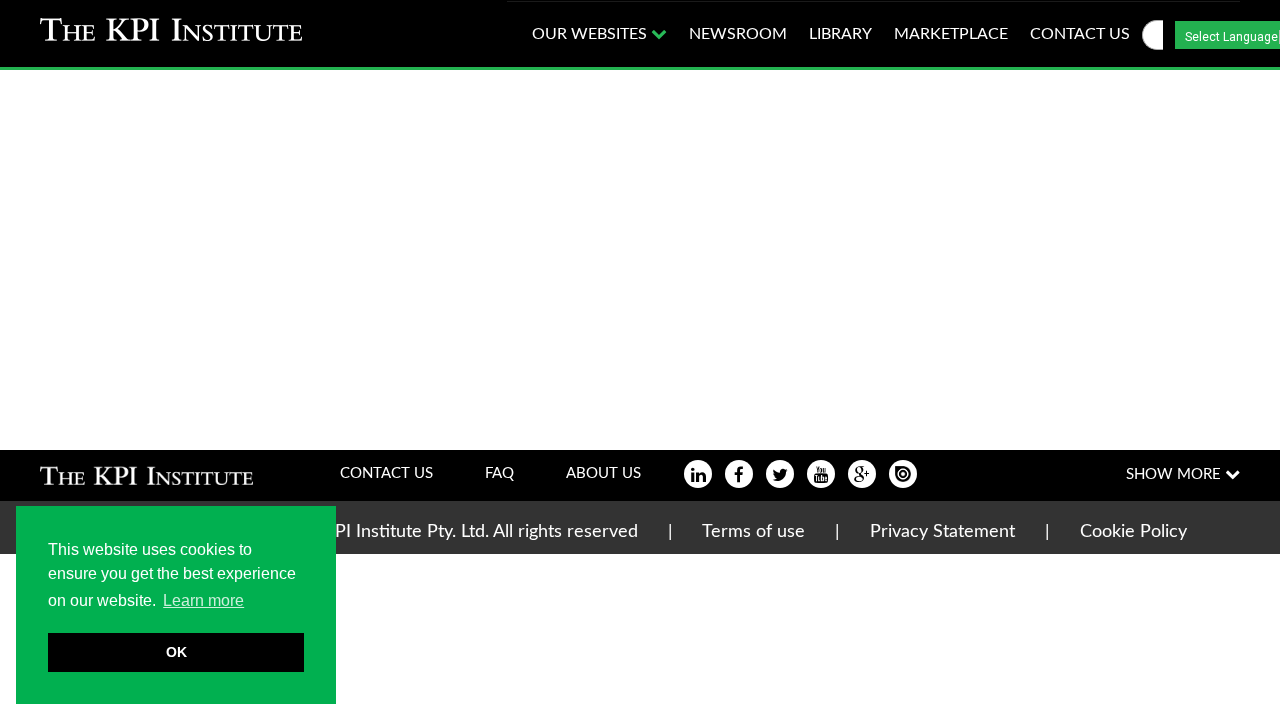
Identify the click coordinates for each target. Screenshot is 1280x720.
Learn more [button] (203, 600)
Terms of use (753, 532)
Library (840, 34)
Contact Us (386, 473)
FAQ (499, 473)
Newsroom (738, 34)
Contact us (1080, 34)
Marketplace (951, 34)
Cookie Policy (1133, 532)
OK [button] (176, 652)
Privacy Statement (942, 532)
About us (603, 473)
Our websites (591, 34)
